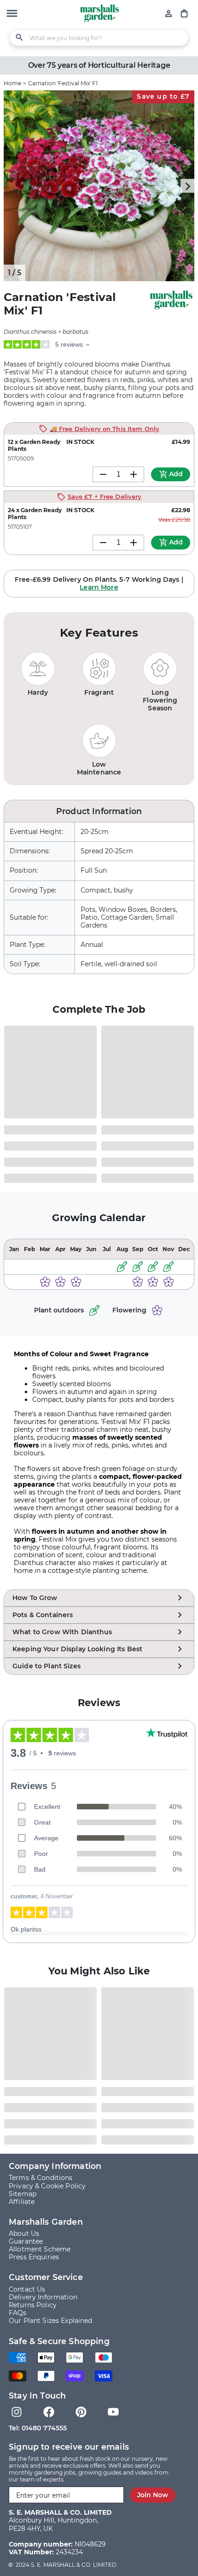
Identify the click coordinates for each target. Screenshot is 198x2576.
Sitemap (23, 2194)
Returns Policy (33, 2305)
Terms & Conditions (41, 2178)
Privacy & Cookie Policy (47, 2186)
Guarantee (26, 2241)
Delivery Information (43, 2297)
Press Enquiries (34, 2257)
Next (187, 186)
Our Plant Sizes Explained (51, 2321)
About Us (24, 2233)
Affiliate (22, 2202)
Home (12, 83)
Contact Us (27, 2289)
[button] (12, 14)
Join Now (153, 2495)
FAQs (18, 2313)
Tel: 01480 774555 (38, 2428)
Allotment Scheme (40, 2249)
